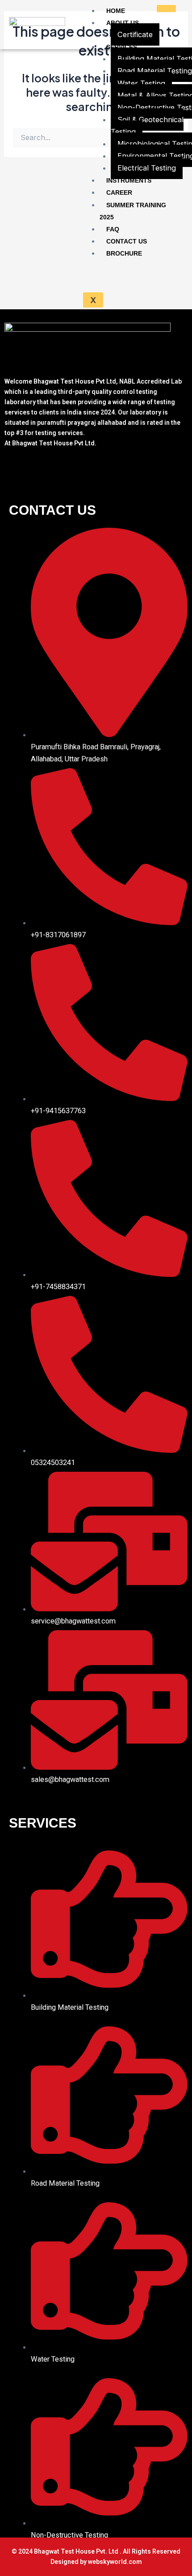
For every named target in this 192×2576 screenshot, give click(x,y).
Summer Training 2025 (133, 211)
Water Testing (141, 83)
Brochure (124, 253)
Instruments (129, 180)
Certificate (135, 34)
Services (122, 47)
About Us (123, 23)
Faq (113, 229)
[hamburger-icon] (166, 9)
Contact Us (127, 241)
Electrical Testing (147, 168)
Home (116, 11)
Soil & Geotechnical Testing (147, 126)
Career (119, 192)
